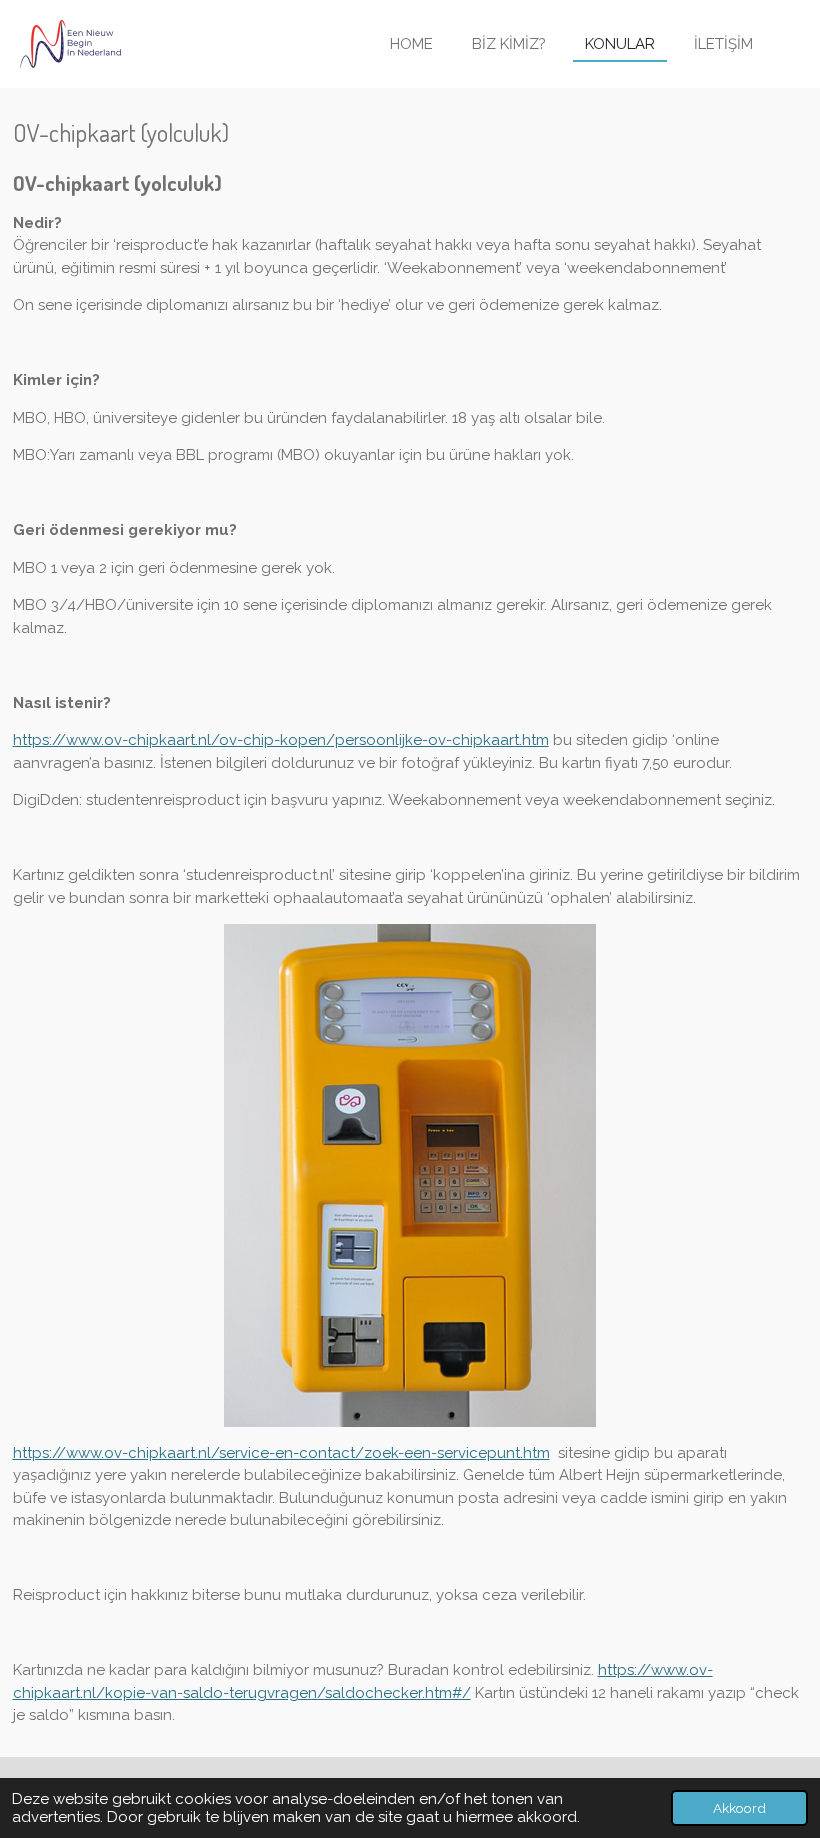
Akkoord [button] (739, 1808)
